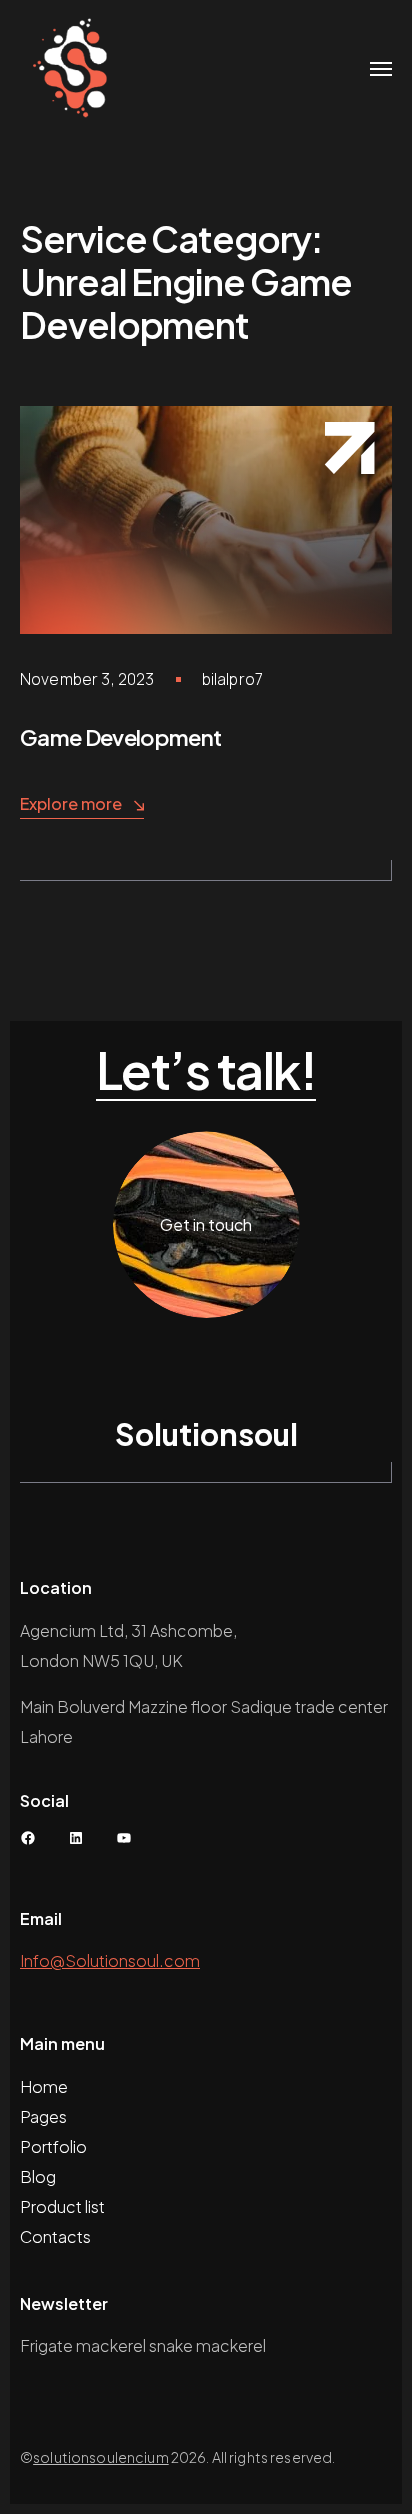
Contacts (55, 2236)
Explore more (71, 803)
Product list (62, 2206)
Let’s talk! (206, 1071)
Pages (43, 2116)
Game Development (120, 737)
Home (44, 2086)
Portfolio (53, 2146)
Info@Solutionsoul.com (110, 1960)
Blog (38, 2176)
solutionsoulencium (101, 2457)
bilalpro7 (232, 679)
